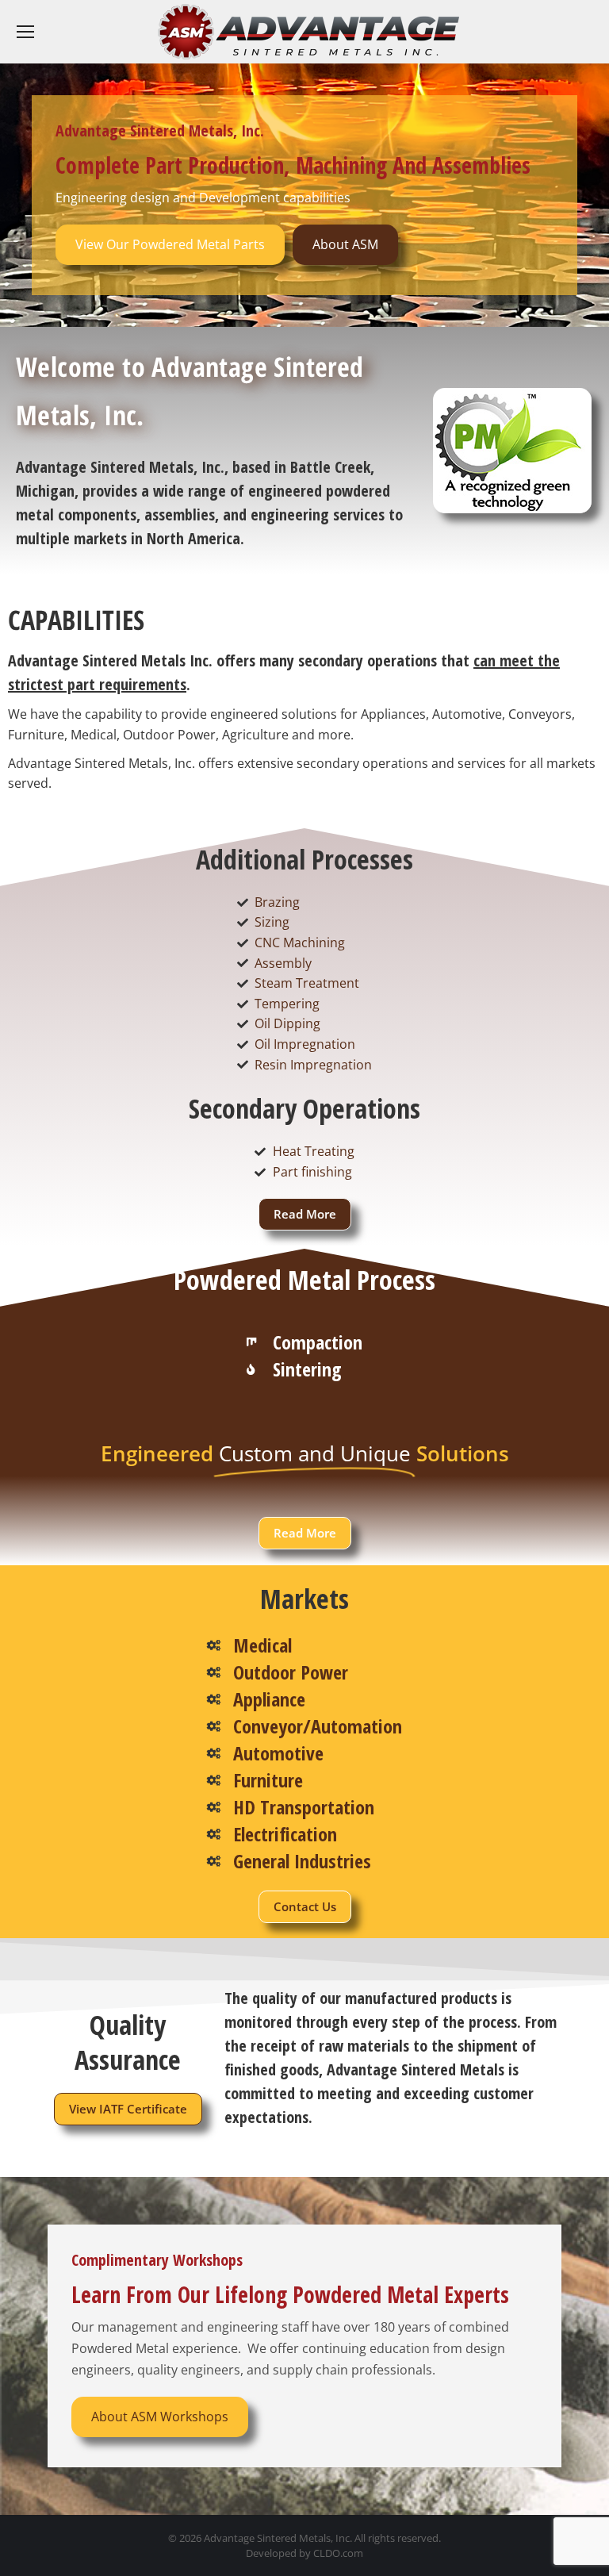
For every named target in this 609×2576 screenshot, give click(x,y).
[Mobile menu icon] (25, 32)
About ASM (345, 244)
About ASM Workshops (160, 2417)
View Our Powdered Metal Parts (170, 244)
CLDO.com (338, 2553)
